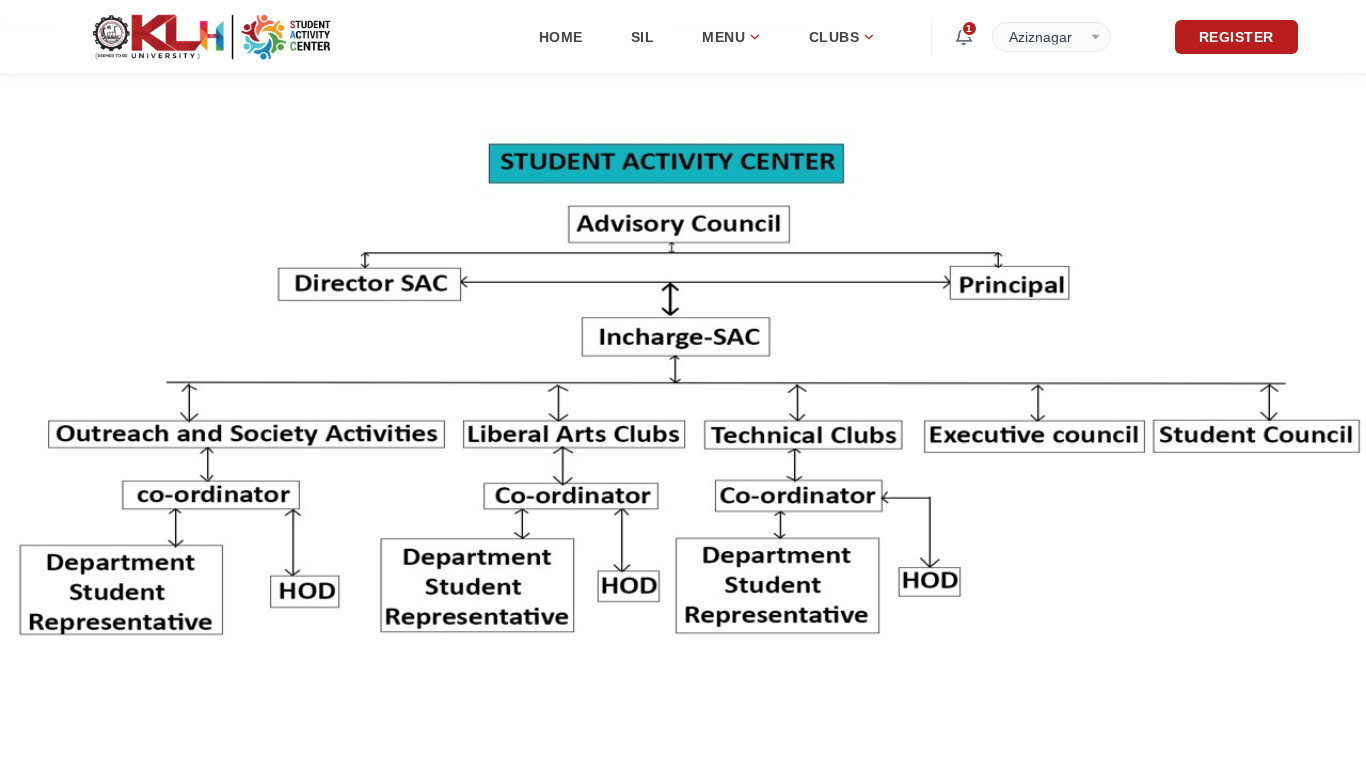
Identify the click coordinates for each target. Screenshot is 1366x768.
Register (1236, 37)
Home (561, 37)
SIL (643, 37)
